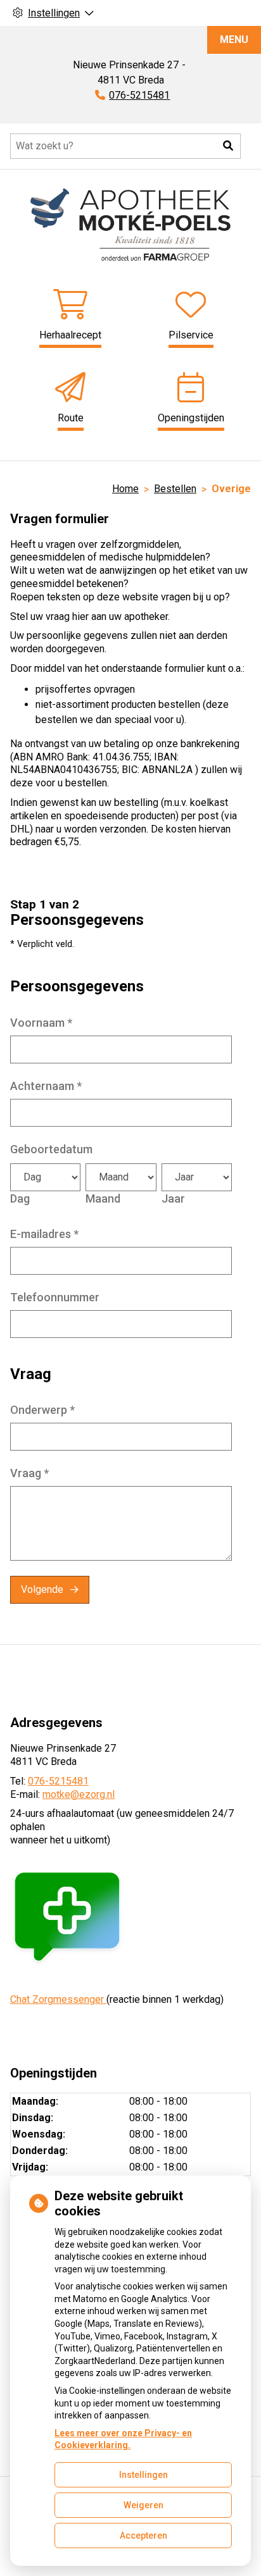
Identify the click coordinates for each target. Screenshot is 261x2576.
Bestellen (175, 489)
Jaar (173, 1198)
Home (125, 489)
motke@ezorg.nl (79, 1794)
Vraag (29, 1473)
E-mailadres (44, 1234)
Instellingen (143, 2475)
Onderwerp (42, 1410)
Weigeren (143, 2505)
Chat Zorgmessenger (58, 1999)
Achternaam (46, 1086)
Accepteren (143, 2536)
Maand (103, 1198)
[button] (228, 146)
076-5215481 (58, 1781)
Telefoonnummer (55, 1297)
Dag (20, 1198)
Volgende (42, 1589)
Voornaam (41, 1023)
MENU (234, 40)
